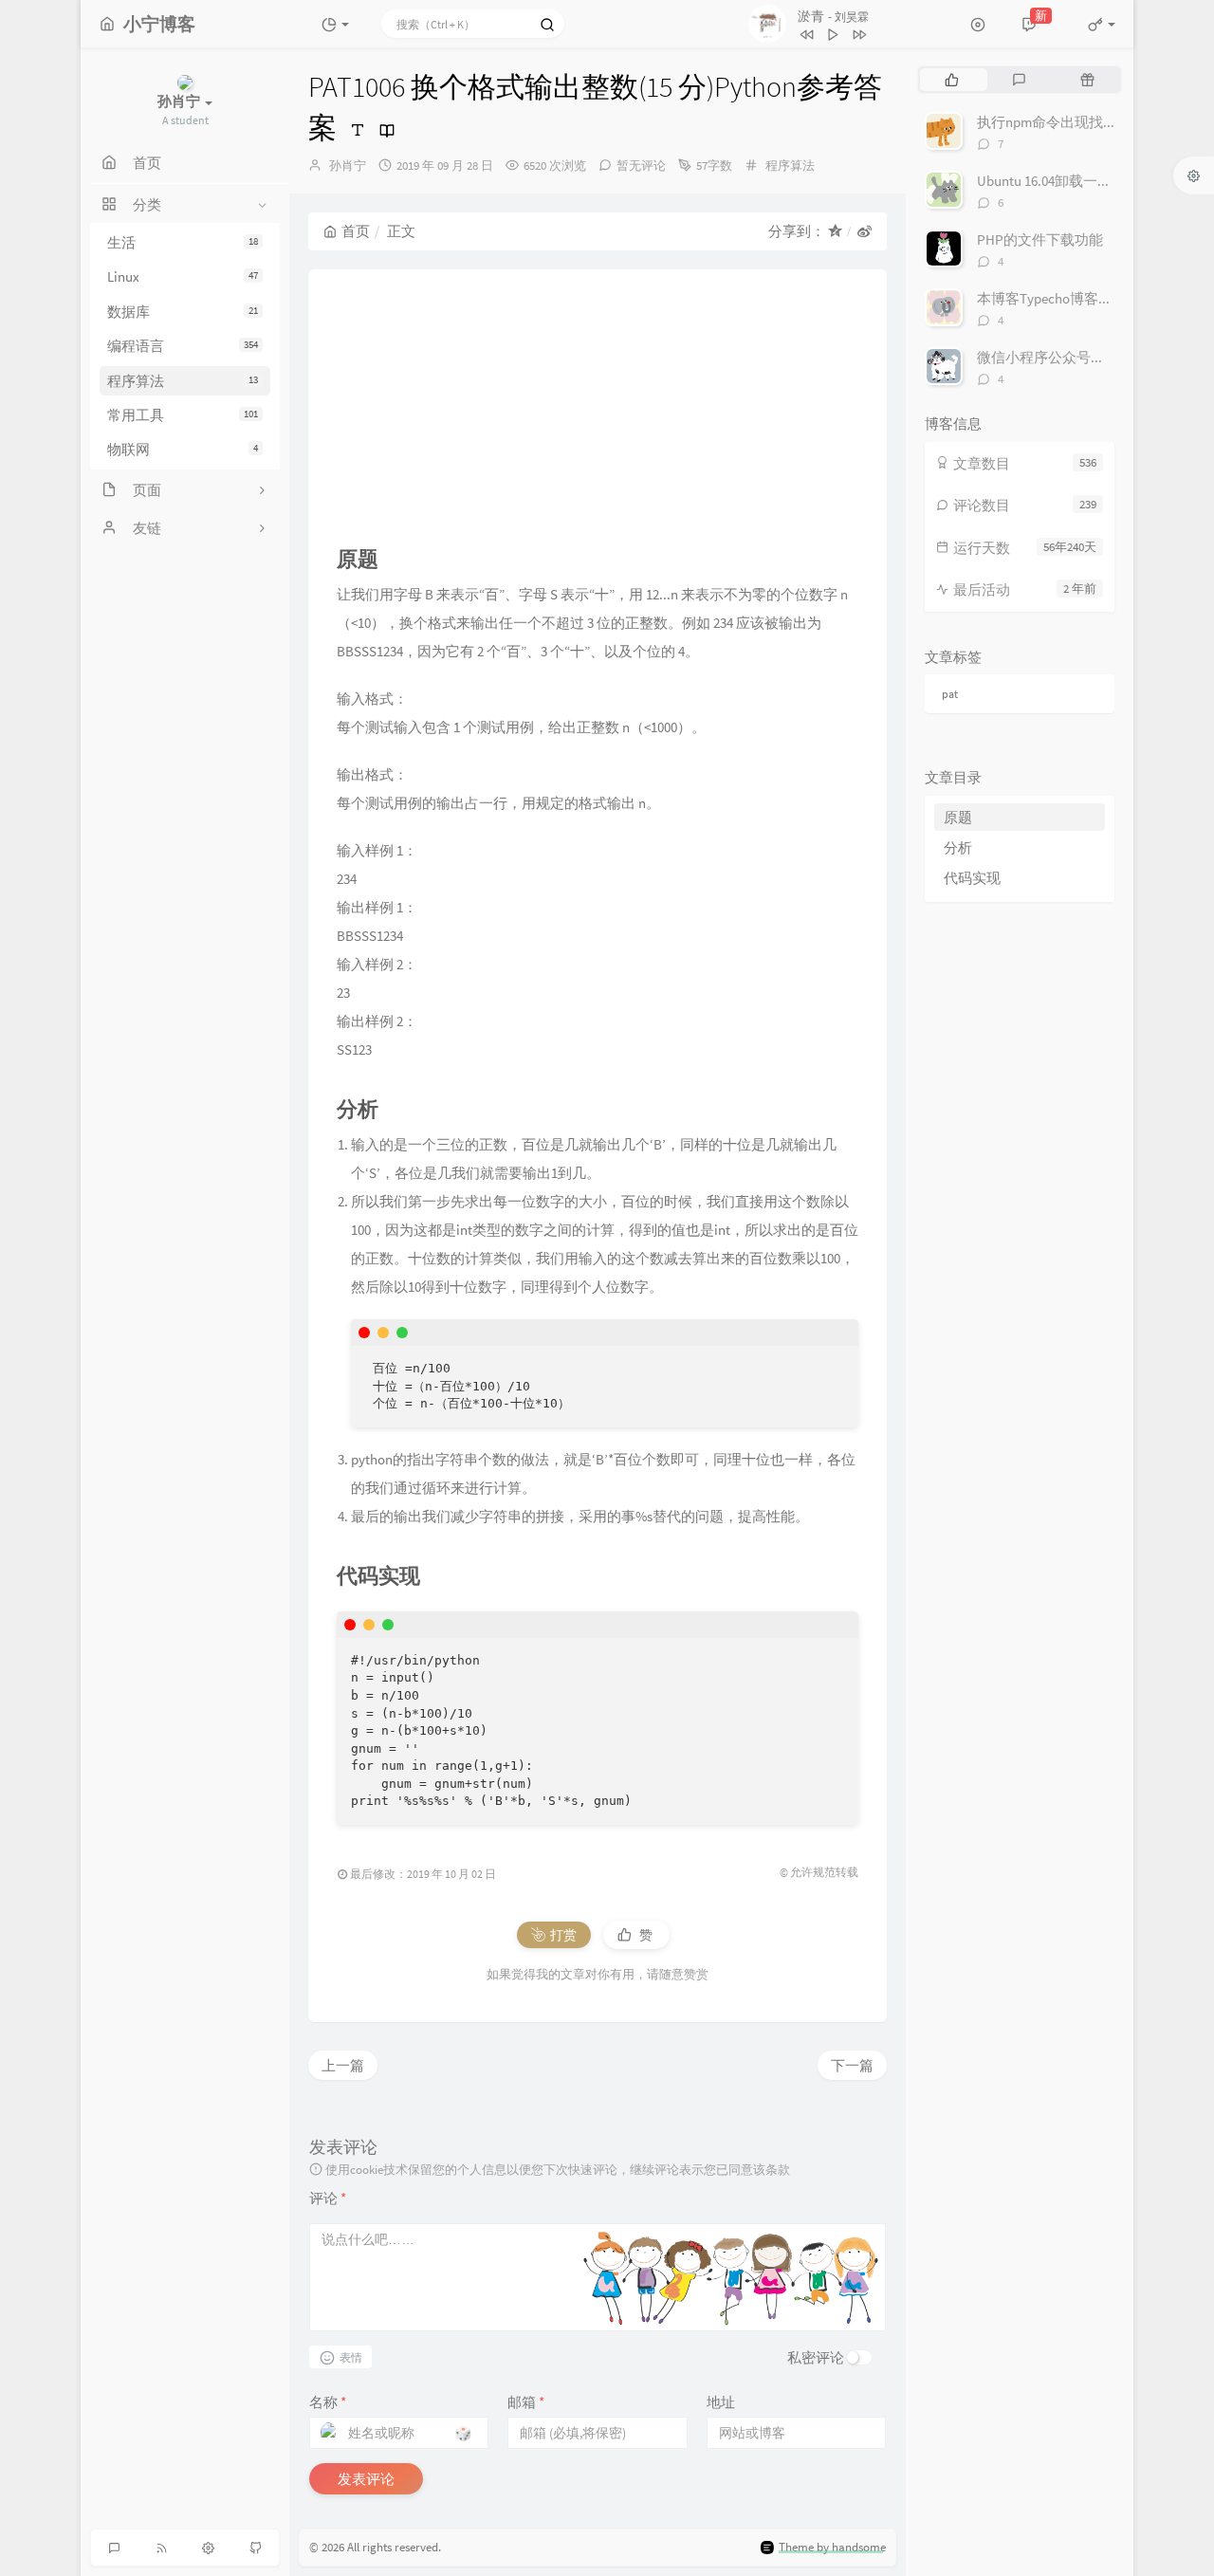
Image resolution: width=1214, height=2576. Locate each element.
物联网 (183, 449)
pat (950, 694)
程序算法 (183, 381)
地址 (721, 2402)
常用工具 (183, 415)
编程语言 (183, 346)
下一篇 (852, 2065)
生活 (183, 242)
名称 (328, 2402)
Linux (183, 276)
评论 (328, 2198)
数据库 (183, 312)
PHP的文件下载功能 (1040, 239)
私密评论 (816, 2357)
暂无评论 (641, 166)
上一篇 (343, 2065)
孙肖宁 (348, 166)
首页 (356, 231)
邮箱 (526, 2402)
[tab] (952, 80)
